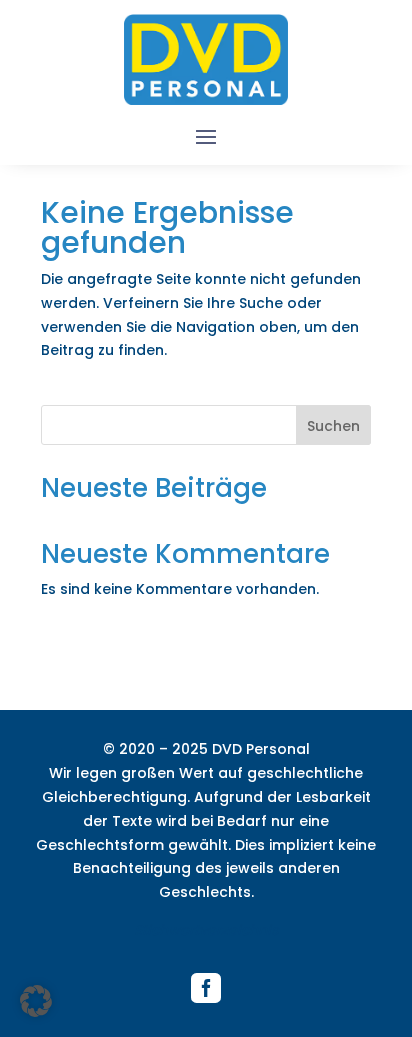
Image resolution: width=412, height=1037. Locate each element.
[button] (36, 1001)
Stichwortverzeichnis (206, 930)
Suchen (333, 426)
